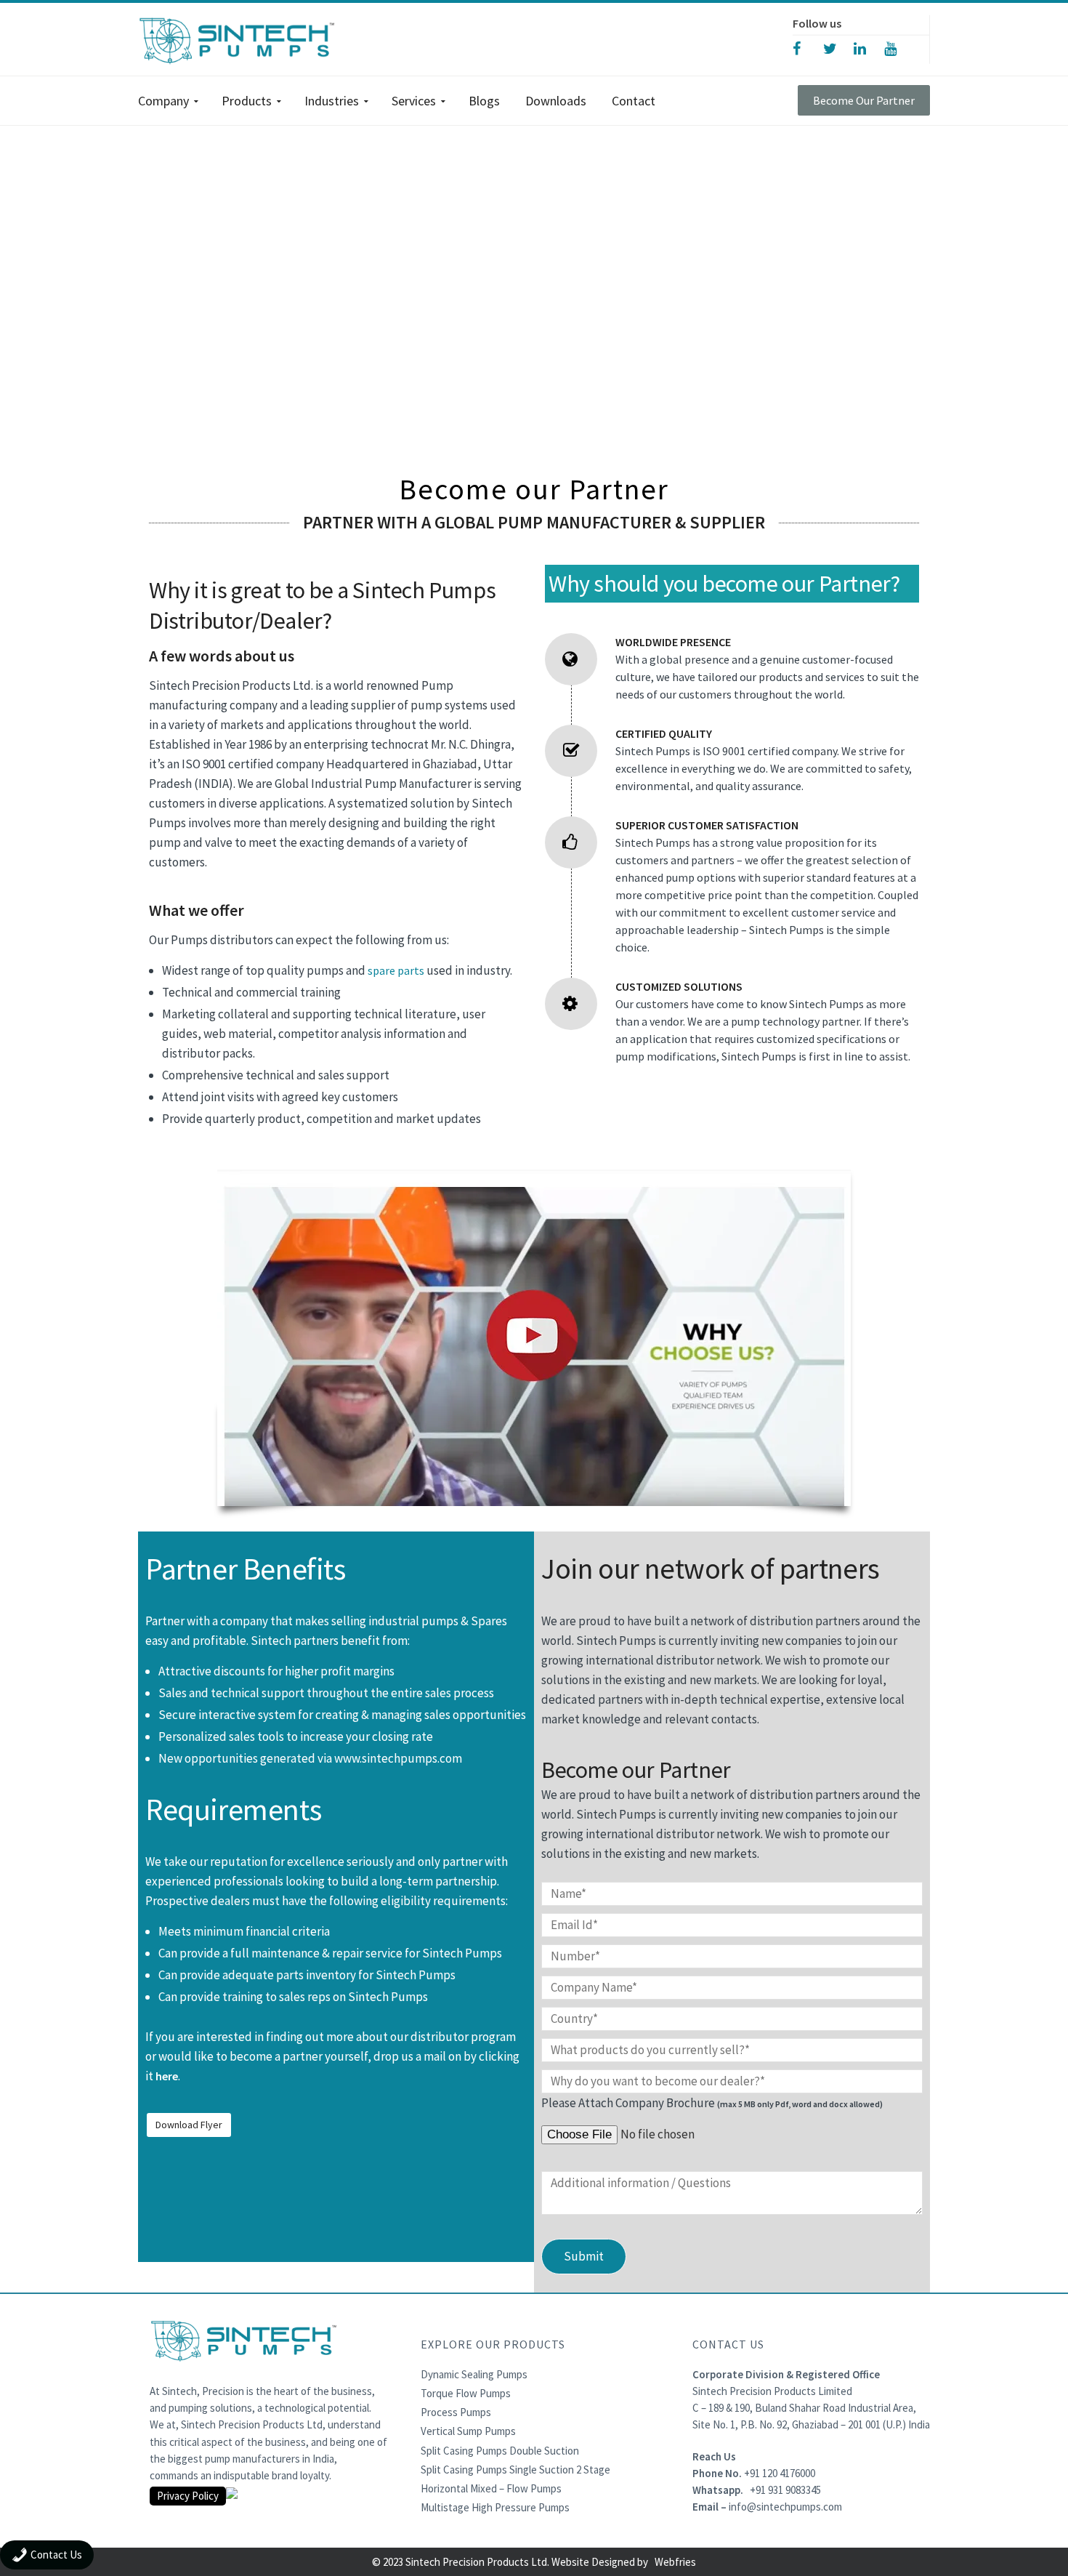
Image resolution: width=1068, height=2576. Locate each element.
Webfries (675, 2562)
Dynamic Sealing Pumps (474, 2374)
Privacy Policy (188, 2496)
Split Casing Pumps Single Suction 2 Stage (515, 2470)
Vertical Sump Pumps (468, 2431)
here (167, 2076)
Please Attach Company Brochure (712, 2103)
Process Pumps (456, 2412)
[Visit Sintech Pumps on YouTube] (899, 48)
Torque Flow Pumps (466, 2393)
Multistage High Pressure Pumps (495, 2507)
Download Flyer (189, 2125)
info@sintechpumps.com (785, 2507)
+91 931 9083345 (785, 2490)
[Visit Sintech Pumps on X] (838, 48)
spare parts (396, 970)
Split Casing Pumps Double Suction (500, 2451)
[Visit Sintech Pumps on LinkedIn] (869, 48)
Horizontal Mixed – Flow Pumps (491, 2488)
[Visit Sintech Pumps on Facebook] (808, 48)
